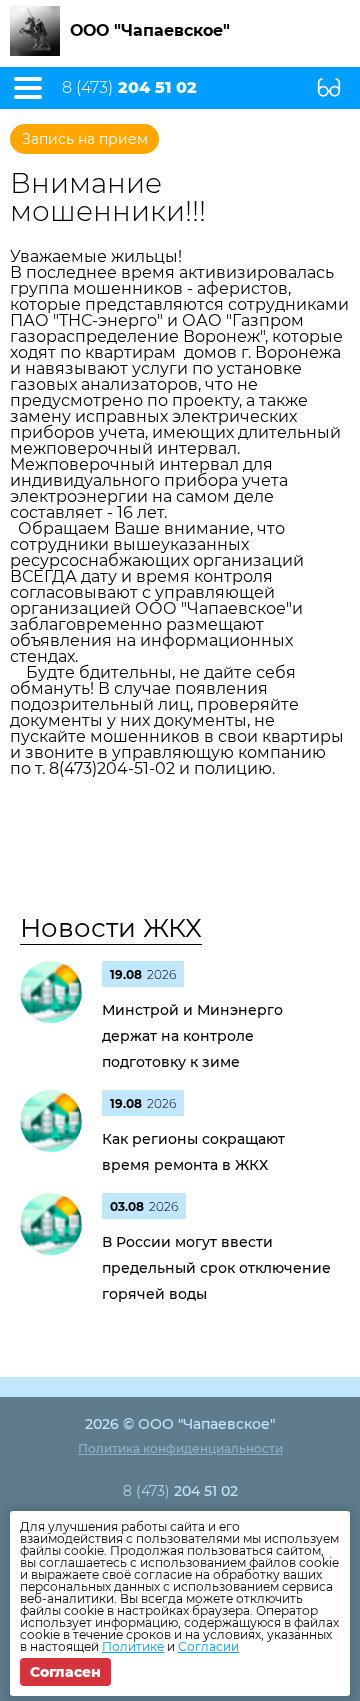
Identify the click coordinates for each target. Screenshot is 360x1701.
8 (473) (129, 88)
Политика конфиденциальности (180, 1448)
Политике (133, 1646)
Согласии (208, 1646)
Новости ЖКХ (111, 928)
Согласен (65, 1672)
